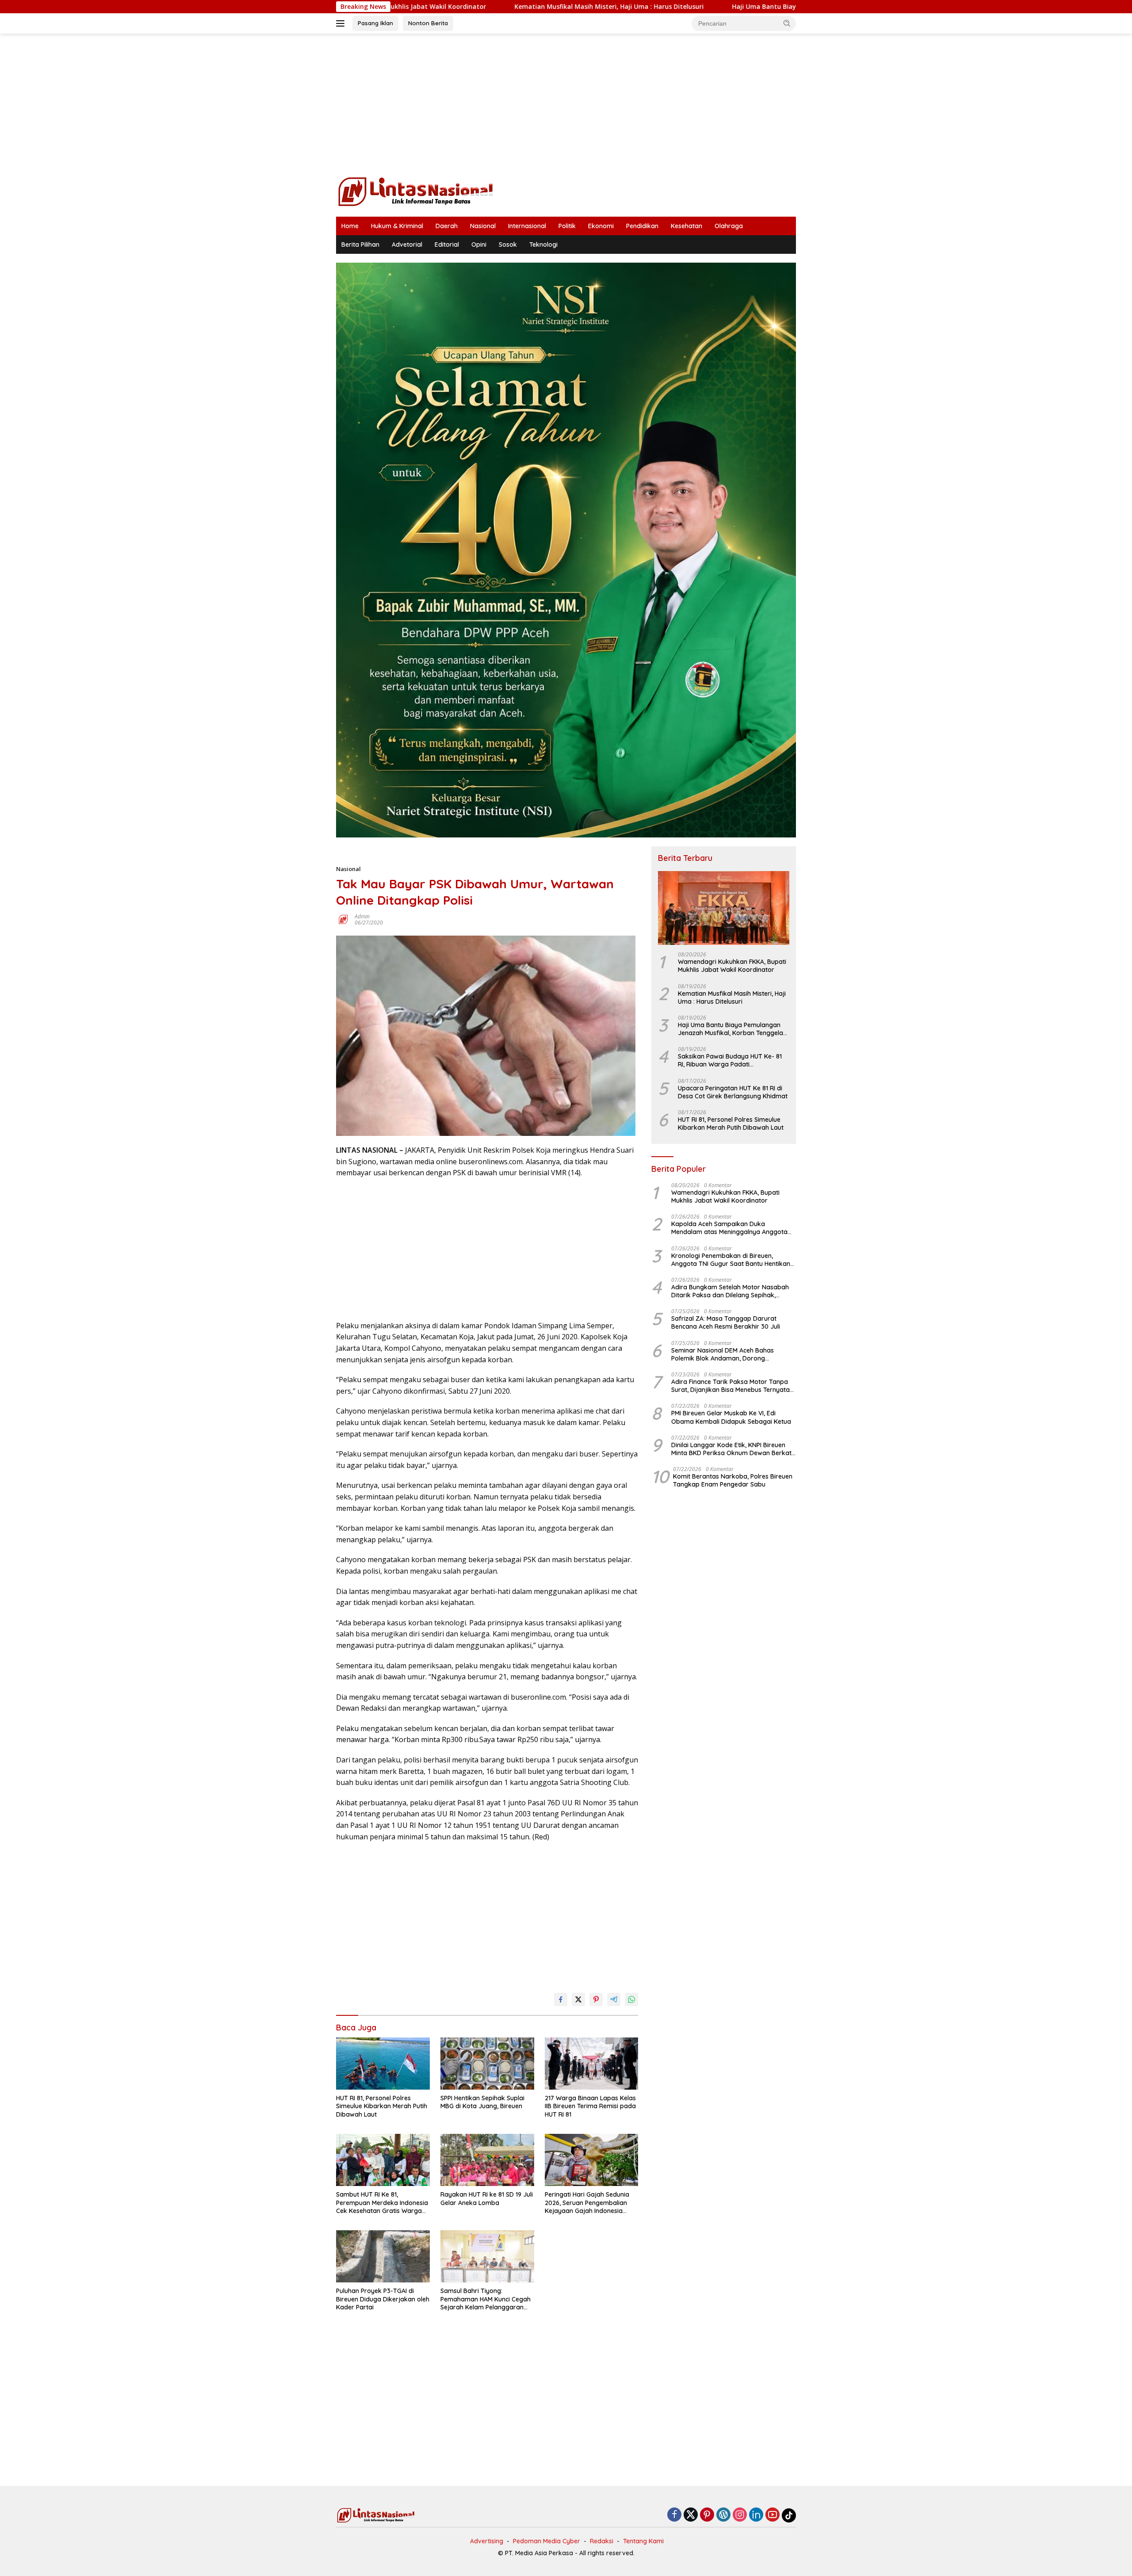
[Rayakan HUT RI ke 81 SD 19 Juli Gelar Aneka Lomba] (487, 2160)
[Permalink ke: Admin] (343, 919)
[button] (787, 23)
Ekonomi (601, 226)
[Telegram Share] (614, 1999)
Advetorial (407, 245)
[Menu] (342, 23)
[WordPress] (723, 2515)
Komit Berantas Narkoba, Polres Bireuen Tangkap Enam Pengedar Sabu (733, 1480)
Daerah (447, 226)
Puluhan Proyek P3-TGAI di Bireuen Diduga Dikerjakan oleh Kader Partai (383, 2299)
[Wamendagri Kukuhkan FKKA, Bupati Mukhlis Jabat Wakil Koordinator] (724, 908)
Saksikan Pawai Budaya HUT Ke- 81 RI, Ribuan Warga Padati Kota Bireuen (730, 1060)
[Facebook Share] (561, 1999)
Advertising (487, 2541)
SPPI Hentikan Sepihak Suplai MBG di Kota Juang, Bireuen (482, 2102)
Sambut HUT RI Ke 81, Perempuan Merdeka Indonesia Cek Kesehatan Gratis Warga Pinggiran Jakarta (382, 2203)
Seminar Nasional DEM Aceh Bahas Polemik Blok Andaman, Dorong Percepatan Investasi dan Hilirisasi (723, 1354)
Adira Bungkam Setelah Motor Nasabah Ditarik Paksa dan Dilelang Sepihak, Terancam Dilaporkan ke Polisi (730, 1291)
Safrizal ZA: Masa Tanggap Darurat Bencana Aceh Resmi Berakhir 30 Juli (726, 1322)
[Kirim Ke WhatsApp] (631, 1999)
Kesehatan (686, 226)
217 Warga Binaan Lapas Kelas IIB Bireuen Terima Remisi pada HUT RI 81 (590, 2106)
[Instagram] (740, 2515)
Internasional (527, 226)
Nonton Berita (428, 23)
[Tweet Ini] (578, 1999)
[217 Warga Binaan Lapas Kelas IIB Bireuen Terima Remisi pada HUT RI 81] (592, 2064)
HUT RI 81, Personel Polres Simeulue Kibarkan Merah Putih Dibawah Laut (382, 2106)
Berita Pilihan (360, 245)
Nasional (483, 226)
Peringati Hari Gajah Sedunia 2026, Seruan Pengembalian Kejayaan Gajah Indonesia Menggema (587, 2203)
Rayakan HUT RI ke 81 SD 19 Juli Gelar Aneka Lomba (487, 2198)
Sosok (508, 245)
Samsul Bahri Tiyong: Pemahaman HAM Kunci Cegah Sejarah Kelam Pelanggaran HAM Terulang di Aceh (486, 2299)
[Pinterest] (707, 2515)
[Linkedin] (756, 2515)
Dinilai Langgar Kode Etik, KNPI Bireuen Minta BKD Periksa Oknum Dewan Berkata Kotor (733, 1449)
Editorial (447, 245)
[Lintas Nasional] (416, 191)
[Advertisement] (566, 104)
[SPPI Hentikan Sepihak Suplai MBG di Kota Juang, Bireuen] (487, 2064)
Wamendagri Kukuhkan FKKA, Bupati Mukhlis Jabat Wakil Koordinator (732, 966)
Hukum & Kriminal (397, 226)
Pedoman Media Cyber (547, 2541)
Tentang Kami (643, 2541)
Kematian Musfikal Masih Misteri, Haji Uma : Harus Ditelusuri (468, 7)
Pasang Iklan (375, 23)
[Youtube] (773, 2515)
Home (350, 226)
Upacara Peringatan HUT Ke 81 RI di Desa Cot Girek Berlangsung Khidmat (733, 1092)
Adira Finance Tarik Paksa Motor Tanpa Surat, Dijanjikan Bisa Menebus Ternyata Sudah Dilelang (730, 1386)
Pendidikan (642, 226)
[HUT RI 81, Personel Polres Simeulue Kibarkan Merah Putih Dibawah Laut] (383, 2064)
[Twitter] (691, 2515)
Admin (362, 916)
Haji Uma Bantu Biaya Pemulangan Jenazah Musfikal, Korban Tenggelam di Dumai (721, 7)
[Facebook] (674, 2515)
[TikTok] (789, 2515)
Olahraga (729, 226)
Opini (479, 245)
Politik (567, 226)
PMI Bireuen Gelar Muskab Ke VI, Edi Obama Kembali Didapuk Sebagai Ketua (731, 1417)
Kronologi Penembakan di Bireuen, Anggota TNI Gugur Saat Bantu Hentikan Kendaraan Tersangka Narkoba (731, 1260)
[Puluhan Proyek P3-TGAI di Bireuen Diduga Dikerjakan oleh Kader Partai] (383, 2257)
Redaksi (602, 2541)
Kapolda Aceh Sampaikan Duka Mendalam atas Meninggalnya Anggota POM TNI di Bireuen (729, 1228)
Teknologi (543, 245)
